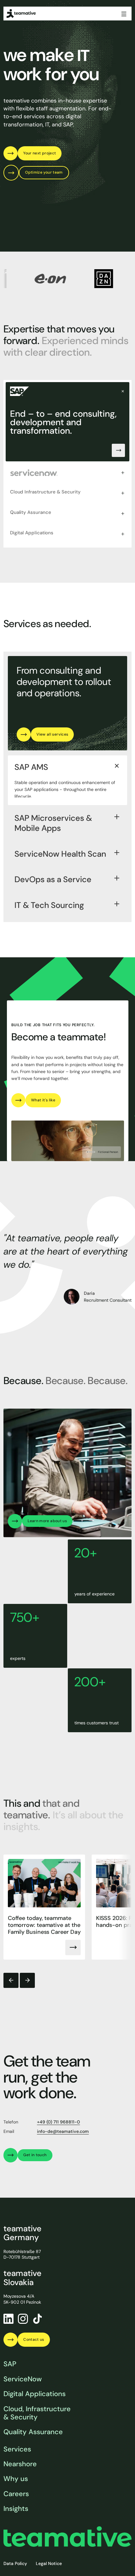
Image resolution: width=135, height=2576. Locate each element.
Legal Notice (49, 2563)
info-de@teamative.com (63, 2131)
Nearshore (20, 2464)
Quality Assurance (33, 2432)
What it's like (43, 1100)
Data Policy (15, 2563)
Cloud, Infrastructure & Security (37, 2413)
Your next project (40, 153)
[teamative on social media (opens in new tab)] (37, 2319)
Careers (16, 2494)
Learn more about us (47, 1521)
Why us (16, 2479)
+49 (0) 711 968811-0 (59, 2122)
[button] (11, 1981)
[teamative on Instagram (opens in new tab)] (23, 2319)
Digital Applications (35, 2394)
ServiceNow (23, 2379)
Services (17, 2449)
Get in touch (35, 2155)
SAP (10, 2364)
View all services (52, 734)
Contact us (34, 2340)
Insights (16, 2509)
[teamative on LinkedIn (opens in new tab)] (8, 2319)
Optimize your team (44, 172)
